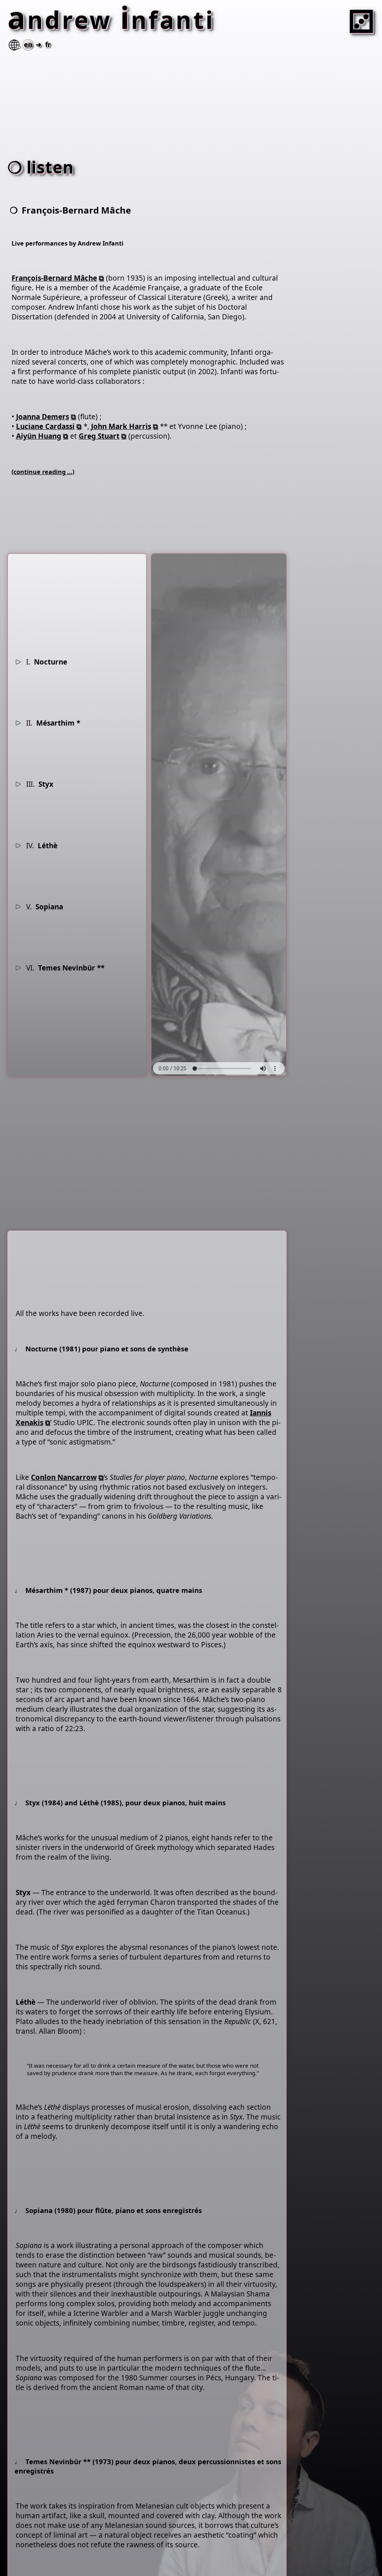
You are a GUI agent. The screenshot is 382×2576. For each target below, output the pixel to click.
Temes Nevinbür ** (65, 968)
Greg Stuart (99, 436)
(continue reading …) (43, 472)
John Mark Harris (121, 426)
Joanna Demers (43, 417)
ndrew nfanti (115, 20)
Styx (40, 784)
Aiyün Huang (39, 436)
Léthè (42, 846)
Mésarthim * (53, 723)
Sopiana (45, 907)
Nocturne (47, 662)
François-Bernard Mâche (54, 278)
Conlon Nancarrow (64, 1477)
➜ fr (37, 44)
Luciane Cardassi (45, 426)
